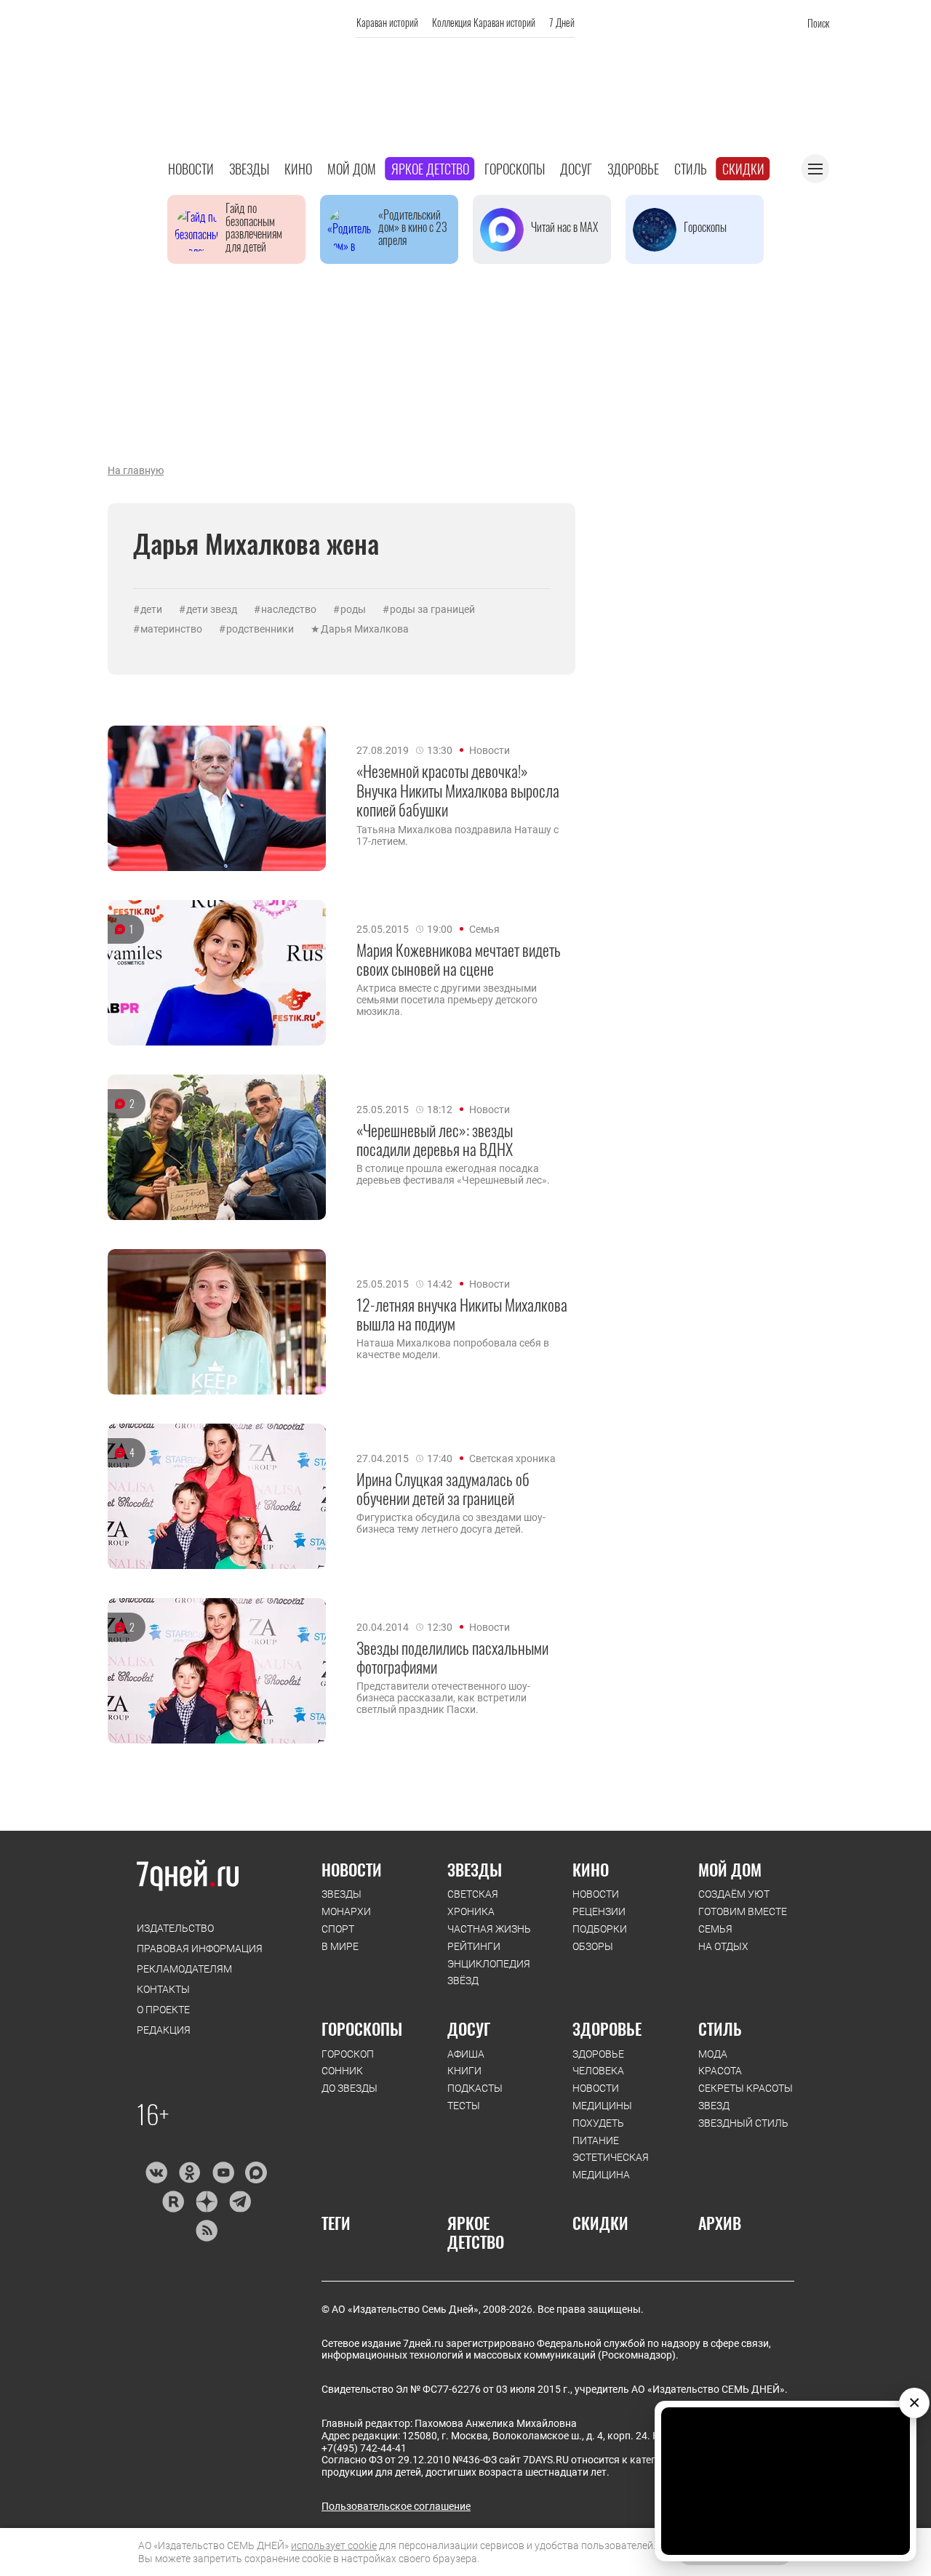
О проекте (163, 2010)
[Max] (256, 2172)
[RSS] (206, 2231)
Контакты (163, 1989)
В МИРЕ (340, 1946)
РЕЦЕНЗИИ (599, 1911)
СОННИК (342, 2071)
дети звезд (212, 609)
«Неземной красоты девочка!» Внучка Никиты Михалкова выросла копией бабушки (458, 790)
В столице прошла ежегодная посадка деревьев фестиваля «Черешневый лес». (453, 1174)
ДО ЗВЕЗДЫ (349, 2088)
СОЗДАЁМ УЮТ (734, 1894)
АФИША (466, 2054)
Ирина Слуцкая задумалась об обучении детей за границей (443, 1489)
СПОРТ (338, 1929)
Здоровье (633, 169)
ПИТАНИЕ (596, 2140)
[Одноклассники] (189, 2172)
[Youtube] (223, 2172)
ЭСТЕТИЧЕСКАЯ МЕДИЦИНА (611, 2166)
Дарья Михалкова (365, 629)
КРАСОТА (720, 2071)
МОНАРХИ (346, 1911)
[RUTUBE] (173, 2202)
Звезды (249, 169)
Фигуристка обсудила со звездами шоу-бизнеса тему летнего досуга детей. (451, 1523)
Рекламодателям (184, 1969)
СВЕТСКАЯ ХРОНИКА (473, 1903)
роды (353, 609)
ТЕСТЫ (464, 2106)
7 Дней (562, 22)
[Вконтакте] (156, 2172)
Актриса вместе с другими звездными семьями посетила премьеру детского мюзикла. (447, 1000)
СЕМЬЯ (715, 1929)
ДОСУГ (469, 2029)
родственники (260, 629)
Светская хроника (512, 1458)
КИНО (591, 1869)
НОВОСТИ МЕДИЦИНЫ (602, 2097)
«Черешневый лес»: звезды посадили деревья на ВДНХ (435, 1140)
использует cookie (334, 2545)
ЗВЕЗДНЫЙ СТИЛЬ (743, 2123)
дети (151, 609)
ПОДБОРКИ (600, 1929)
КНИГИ (464, 2071)
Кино (298, 169)
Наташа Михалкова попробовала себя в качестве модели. (453, 1349)
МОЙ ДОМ (730, 1869)
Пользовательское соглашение (396, 2506)
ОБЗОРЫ (593, 1946)
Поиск (818, 23)
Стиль (691, 169)
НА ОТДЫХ (723, 1946)
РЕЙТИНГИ (474, 1946)
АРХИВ (720, 2223)
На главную (136, 470)
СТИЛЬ (720, 2029)
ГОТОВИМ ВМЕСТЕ (743, 1911)
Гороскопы (515, 169)
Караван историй (387, 22)
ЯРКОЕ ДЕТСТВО (476, 2232)
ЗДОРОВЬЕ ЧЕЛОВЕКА (598, 2063)
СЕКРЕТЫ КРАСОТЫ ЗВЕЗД (746, 2097)
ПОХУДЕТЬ (598, 2123)
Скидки (743, 169)
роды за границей (432, 609)
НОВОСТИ (352, 1869)
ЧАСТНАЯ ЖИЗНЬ (489, 1929)
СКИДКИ (600, 2223)
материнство (171, 629)
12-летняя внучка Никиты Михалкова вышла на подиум (462, 1314)
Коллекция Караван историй (484, 22)
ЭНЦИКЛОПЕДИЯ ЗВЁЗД (489, 1973)
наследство (289, 609)
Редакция (164, 2030)
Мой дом (352, 169)
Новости (191, 169)
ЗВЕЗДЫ (341, 1894)
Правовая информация (200, 1949)
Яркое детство (430, 169)
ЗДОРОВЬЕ (607, 2029)
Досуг (576, 169)
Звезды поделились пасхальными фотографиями (452, 1657)
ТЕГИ (336, 2223)
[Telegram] (240, 2202)
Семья (484, 929)
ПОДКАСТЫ (475, 2088)
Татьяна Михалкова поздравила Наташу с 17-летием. (457, 835)
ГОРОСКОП (348, 2054)
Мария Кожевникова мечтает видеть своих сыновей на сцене (459, 959)
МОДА (713, 2054)
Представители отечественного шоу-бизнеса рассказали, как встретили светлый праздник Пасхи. (443, 1698)
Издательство (175, 1928)
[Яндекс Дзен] (206, 2202)
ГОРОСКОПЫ (362, 2029)
